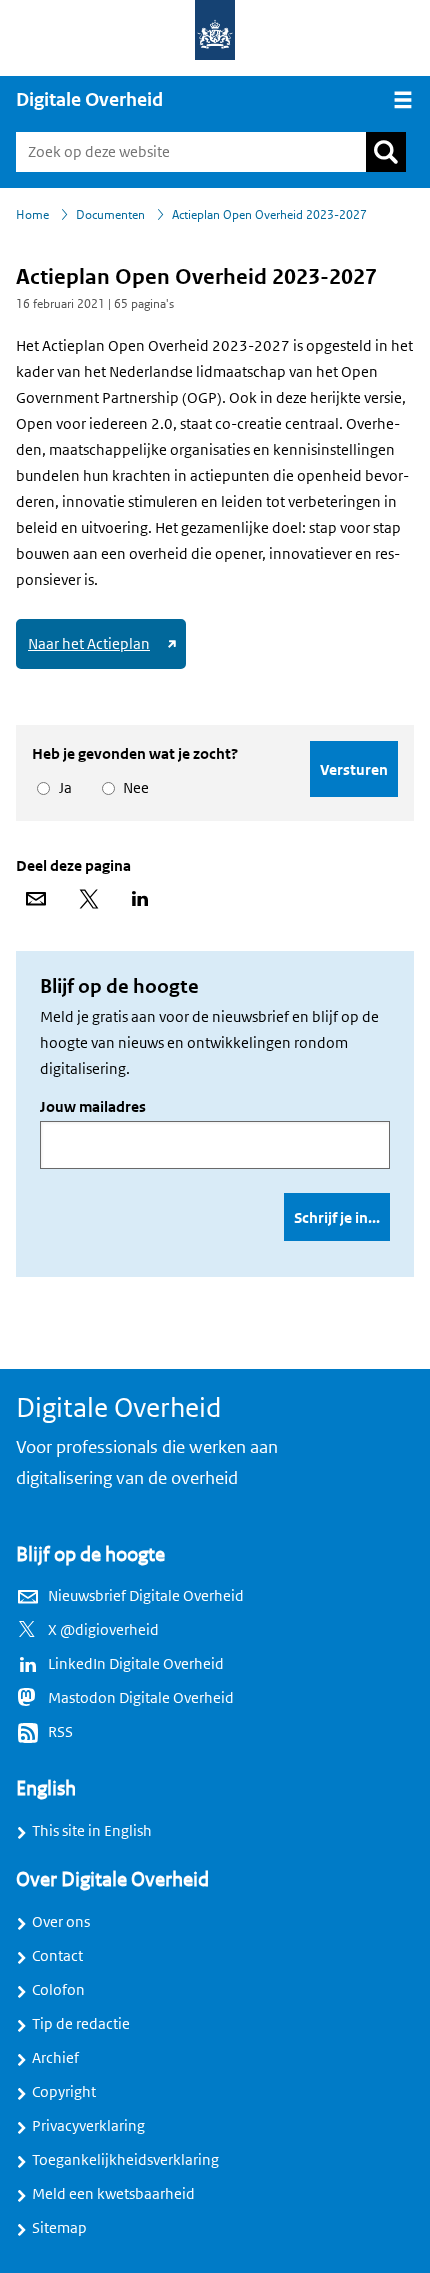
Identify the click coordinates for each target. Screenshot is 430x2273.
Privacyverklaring (88, 2126)
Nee (132, 788)
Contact (57, 1956)
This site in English (92, 1831)
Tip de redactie (81, 2024)
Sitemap (59, 2228)
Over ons (61, 1922)
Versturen (354, 769)
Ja (62, 788)
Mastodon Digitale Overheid (141, 1698)
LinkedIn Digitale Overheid (136, 1664)
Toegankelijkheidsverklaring (125, 2160)
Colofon (58, 1990)
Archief (55, 2058)
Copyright (64, 2092)
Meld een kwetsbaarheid (113, 2194)
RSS (60, 1732)
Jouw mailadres (93, 1107)
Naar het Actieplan (105, 651)
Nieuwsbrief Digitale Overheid (146, 1596)
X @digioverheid (103, 1630)
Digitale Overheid (89, 100)
